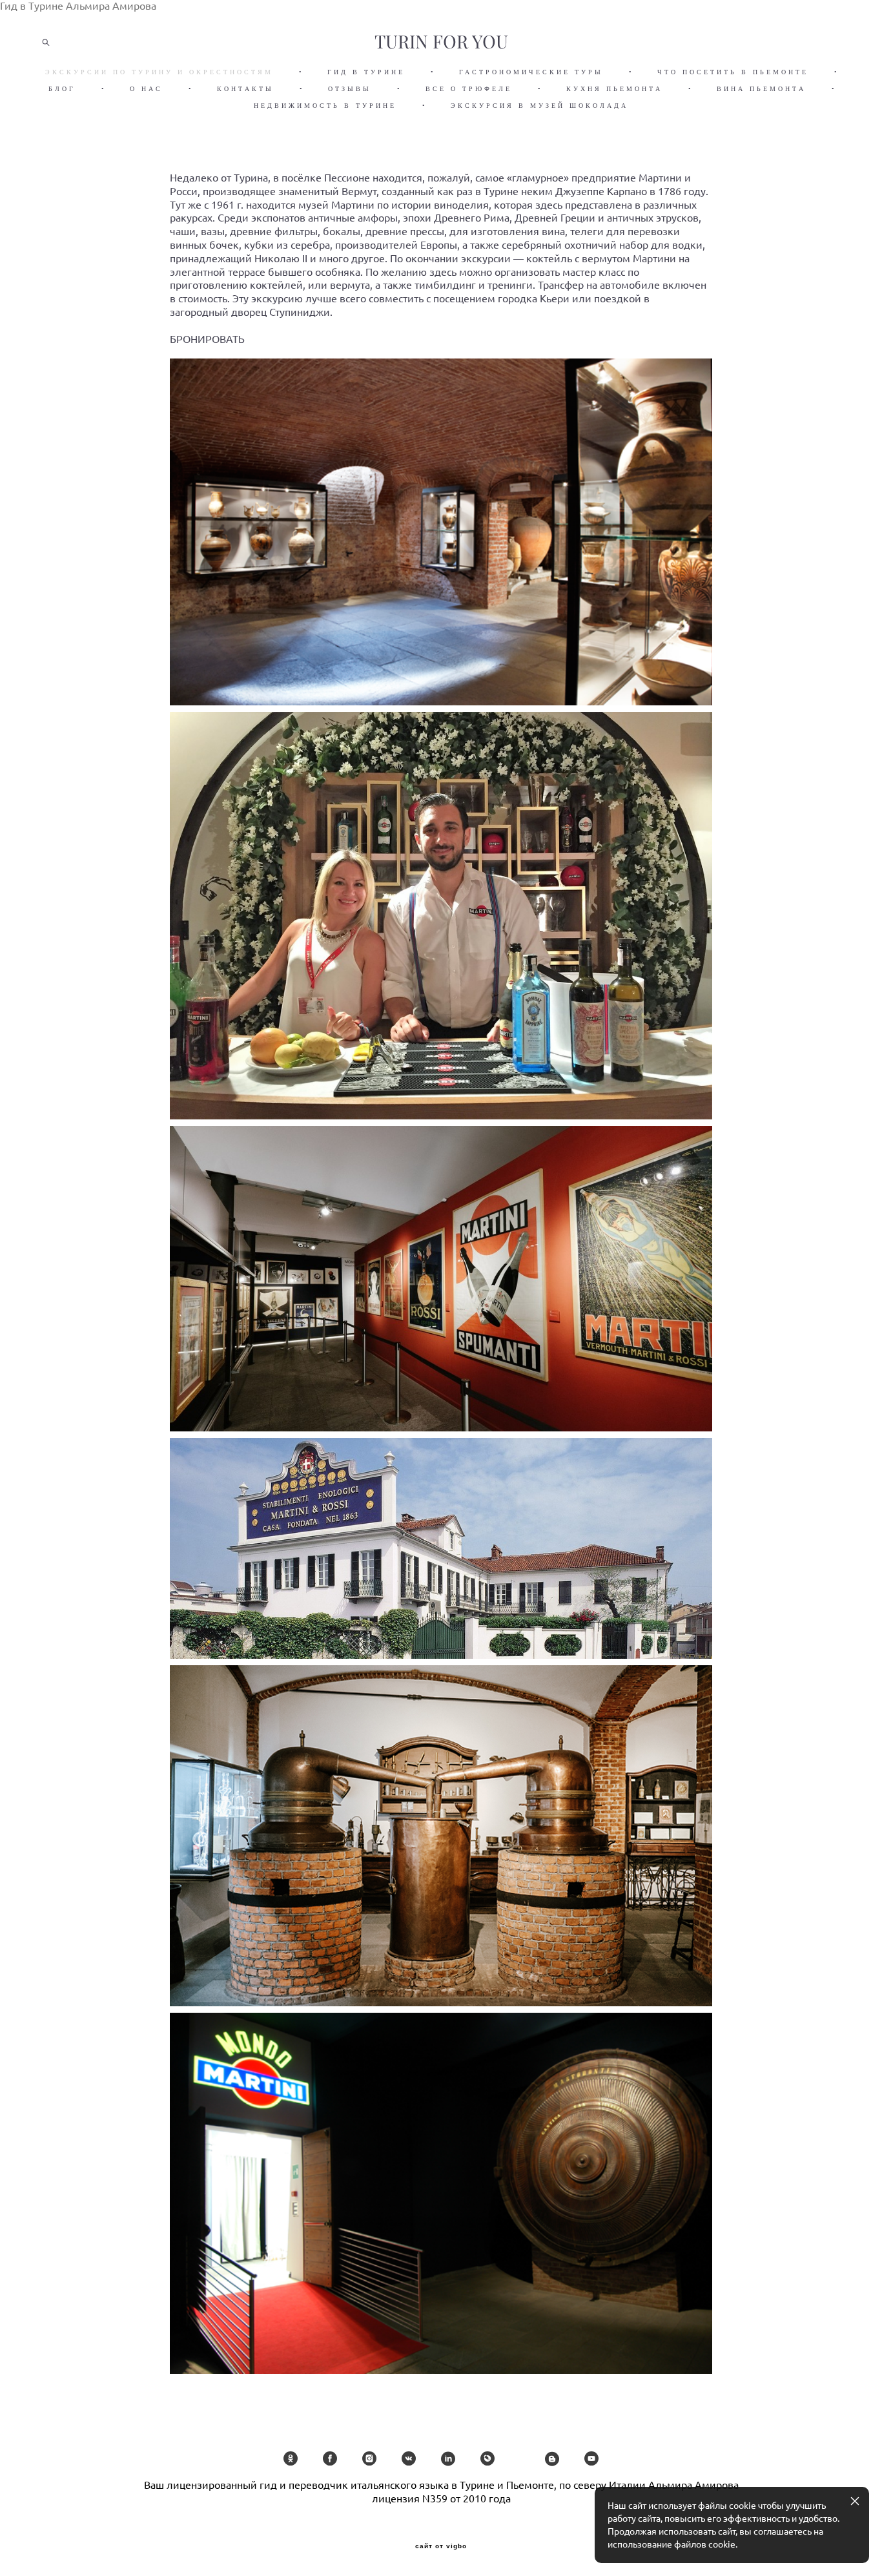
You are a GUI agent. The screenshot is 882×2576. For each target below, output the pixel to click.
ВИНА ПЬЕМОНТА (761, 89)
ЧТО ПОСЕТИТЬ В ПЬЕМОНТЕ (733, 72)
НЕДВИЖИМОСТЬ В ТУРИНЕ (325, 106)
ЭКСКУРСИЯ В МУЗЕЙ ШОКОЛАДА (539, 106)
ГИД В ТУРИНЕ (366, 72)
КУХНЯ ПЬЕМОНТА (614, 89)
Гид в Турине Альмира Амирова (78, 6)
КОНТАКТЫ (245, 89)
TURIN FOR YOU (441, 42)
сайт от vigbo (441, 2546)
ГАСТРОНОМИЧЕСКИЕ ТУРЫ (531, 72)
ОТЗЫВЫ (350, 89)
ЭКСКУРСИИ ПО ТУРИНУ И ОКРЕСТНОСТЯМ (159, 72)
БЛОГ (62, 89)
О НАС (146, 89)
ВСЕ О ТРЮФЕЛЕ (469, 89)
